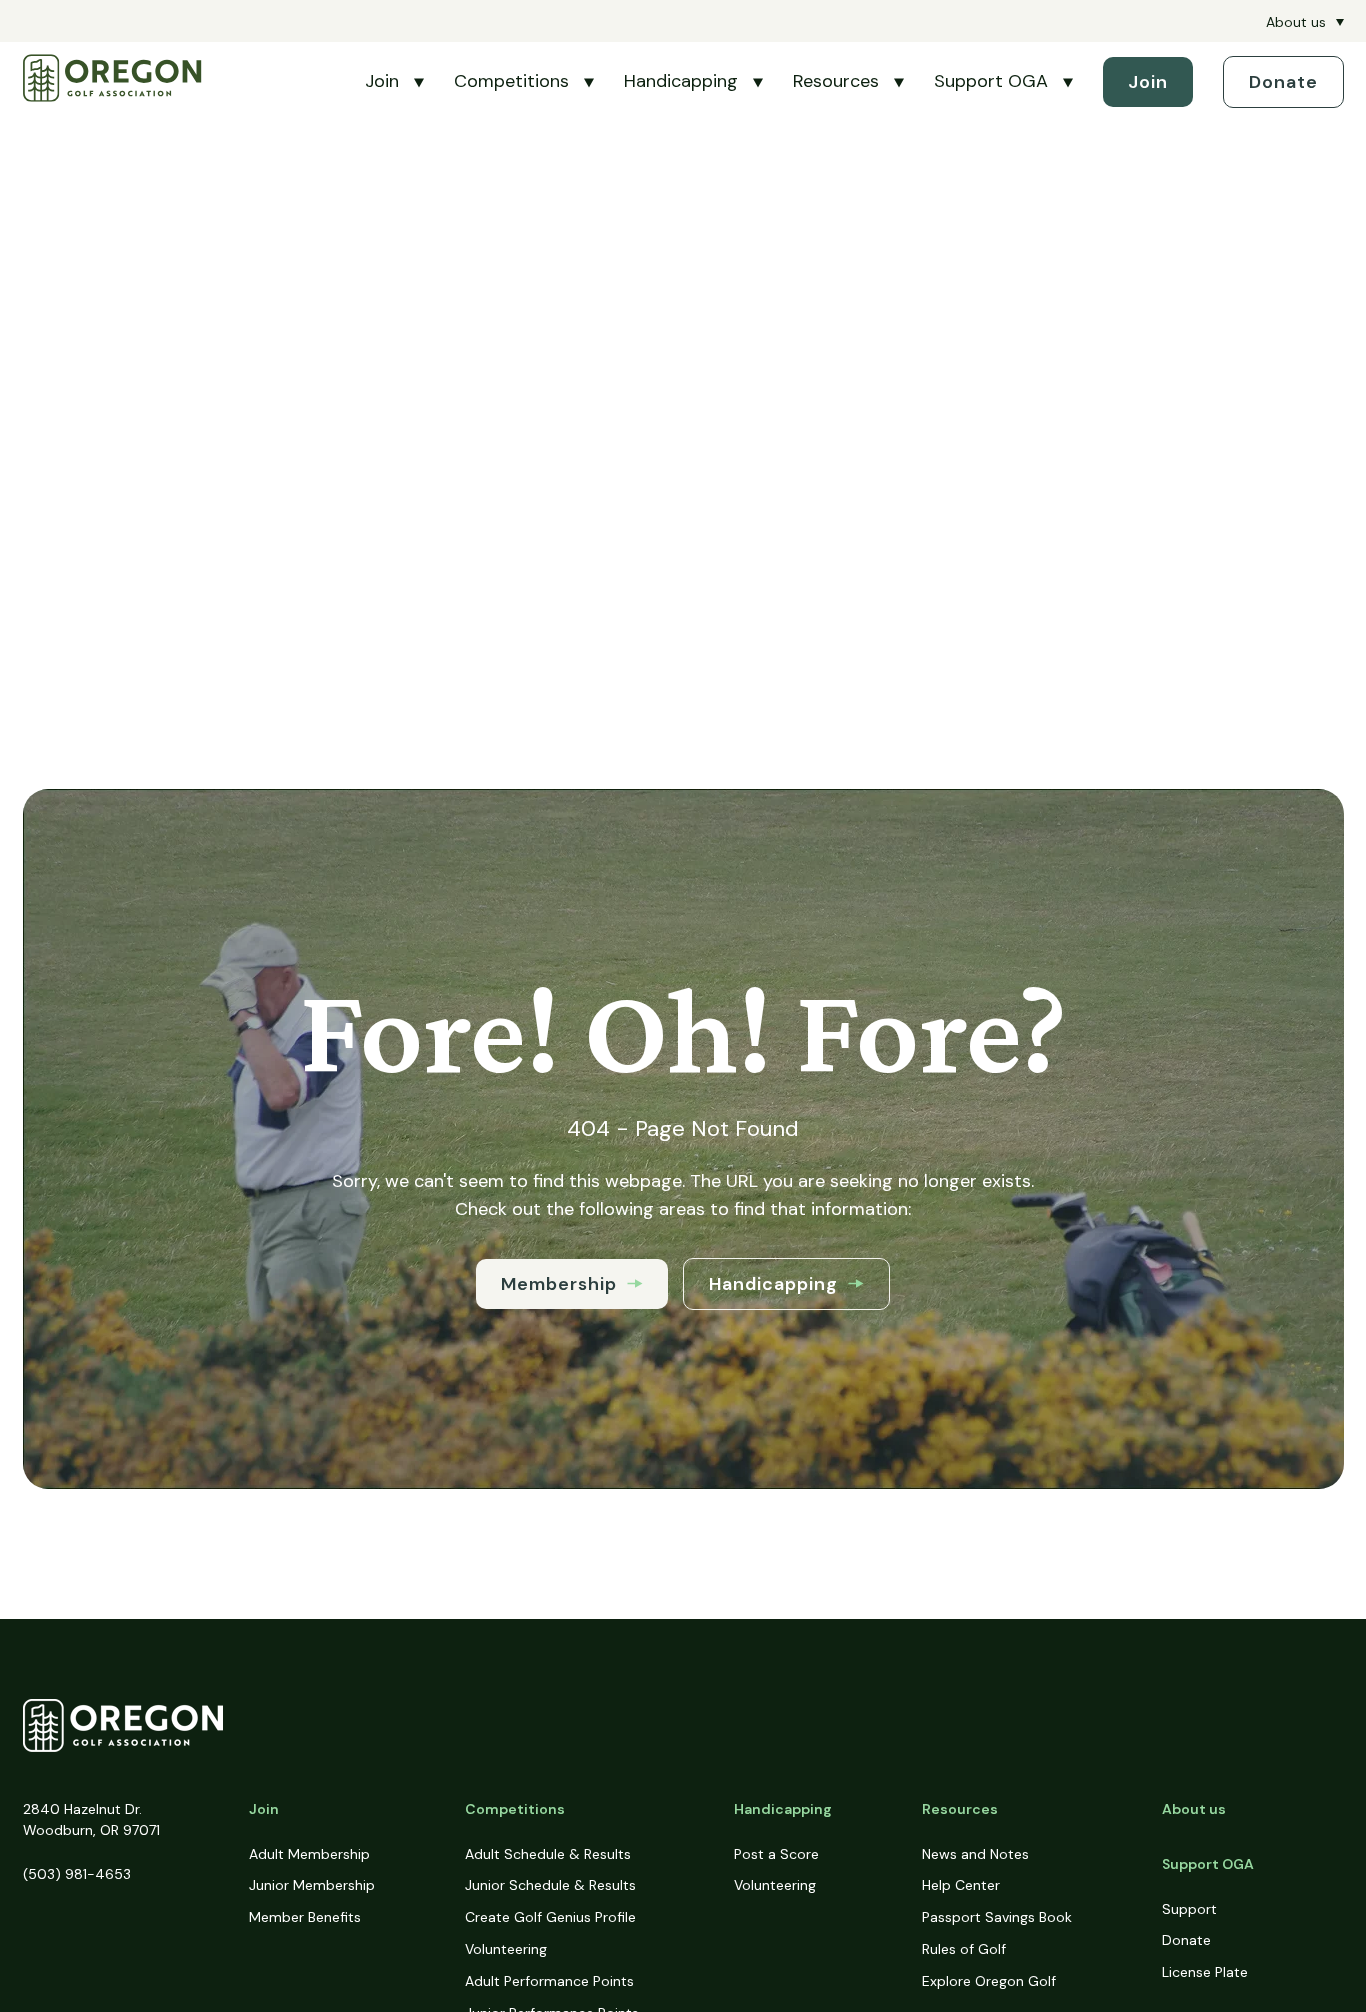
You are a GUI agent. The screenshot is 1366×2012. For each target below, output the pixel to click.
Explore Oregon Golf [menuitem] (989, 1981)
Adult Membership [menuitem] (309, 1854)
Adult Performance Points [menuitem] (549, 1981)
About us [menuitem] (1296, 22)
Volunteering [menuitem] (506, 1949)
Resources (836, 81)
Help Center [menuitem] (961, 1885)
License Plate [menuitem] (1205, 1972)
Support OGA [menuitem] (1208, 1864)
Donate (1283, 82)
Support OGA (991, 81)
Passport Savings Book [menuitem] (997, 1917)
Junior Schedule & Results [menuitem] (550, 1885)
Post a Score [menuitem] (776, 1854)
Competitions (511, 81)
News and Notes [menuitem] (975, 1854)
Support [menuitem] (1189, 1909)
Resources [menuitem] (960, 1809)
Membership (559, 1284)
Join (382, 81)
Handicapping (681, 81)
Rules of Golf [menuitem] (964, 1949)
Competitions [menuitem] (515, 1809)
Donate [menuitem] (1186, 1940)
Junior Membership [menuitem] (312, 1885)
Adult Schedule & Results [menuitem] (548, 1854)
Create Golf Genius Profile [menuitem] (550, 1917)
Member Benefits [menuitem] (305, 1917)
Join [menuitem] (264, 1809)
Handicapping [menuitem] (783, 1809)
